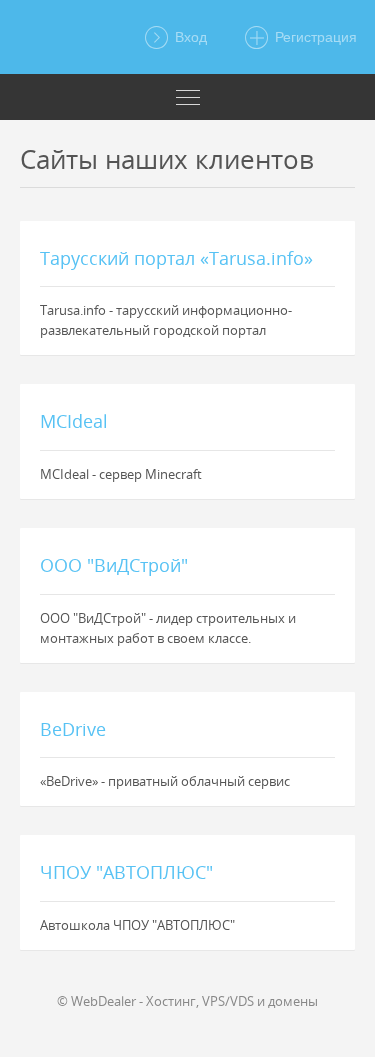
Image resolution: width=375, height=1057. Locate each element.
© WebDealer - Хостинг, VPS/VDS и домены (187, 1001)
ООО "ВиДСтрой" (114, 565)
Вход (189, 37)
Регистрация (314, 37)
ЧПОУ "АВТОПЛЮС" (126, 872)
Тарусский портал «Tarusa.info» (176, 258)
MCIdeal (74, 421)
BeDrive (73, 729)
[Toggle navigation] (187, 97)
